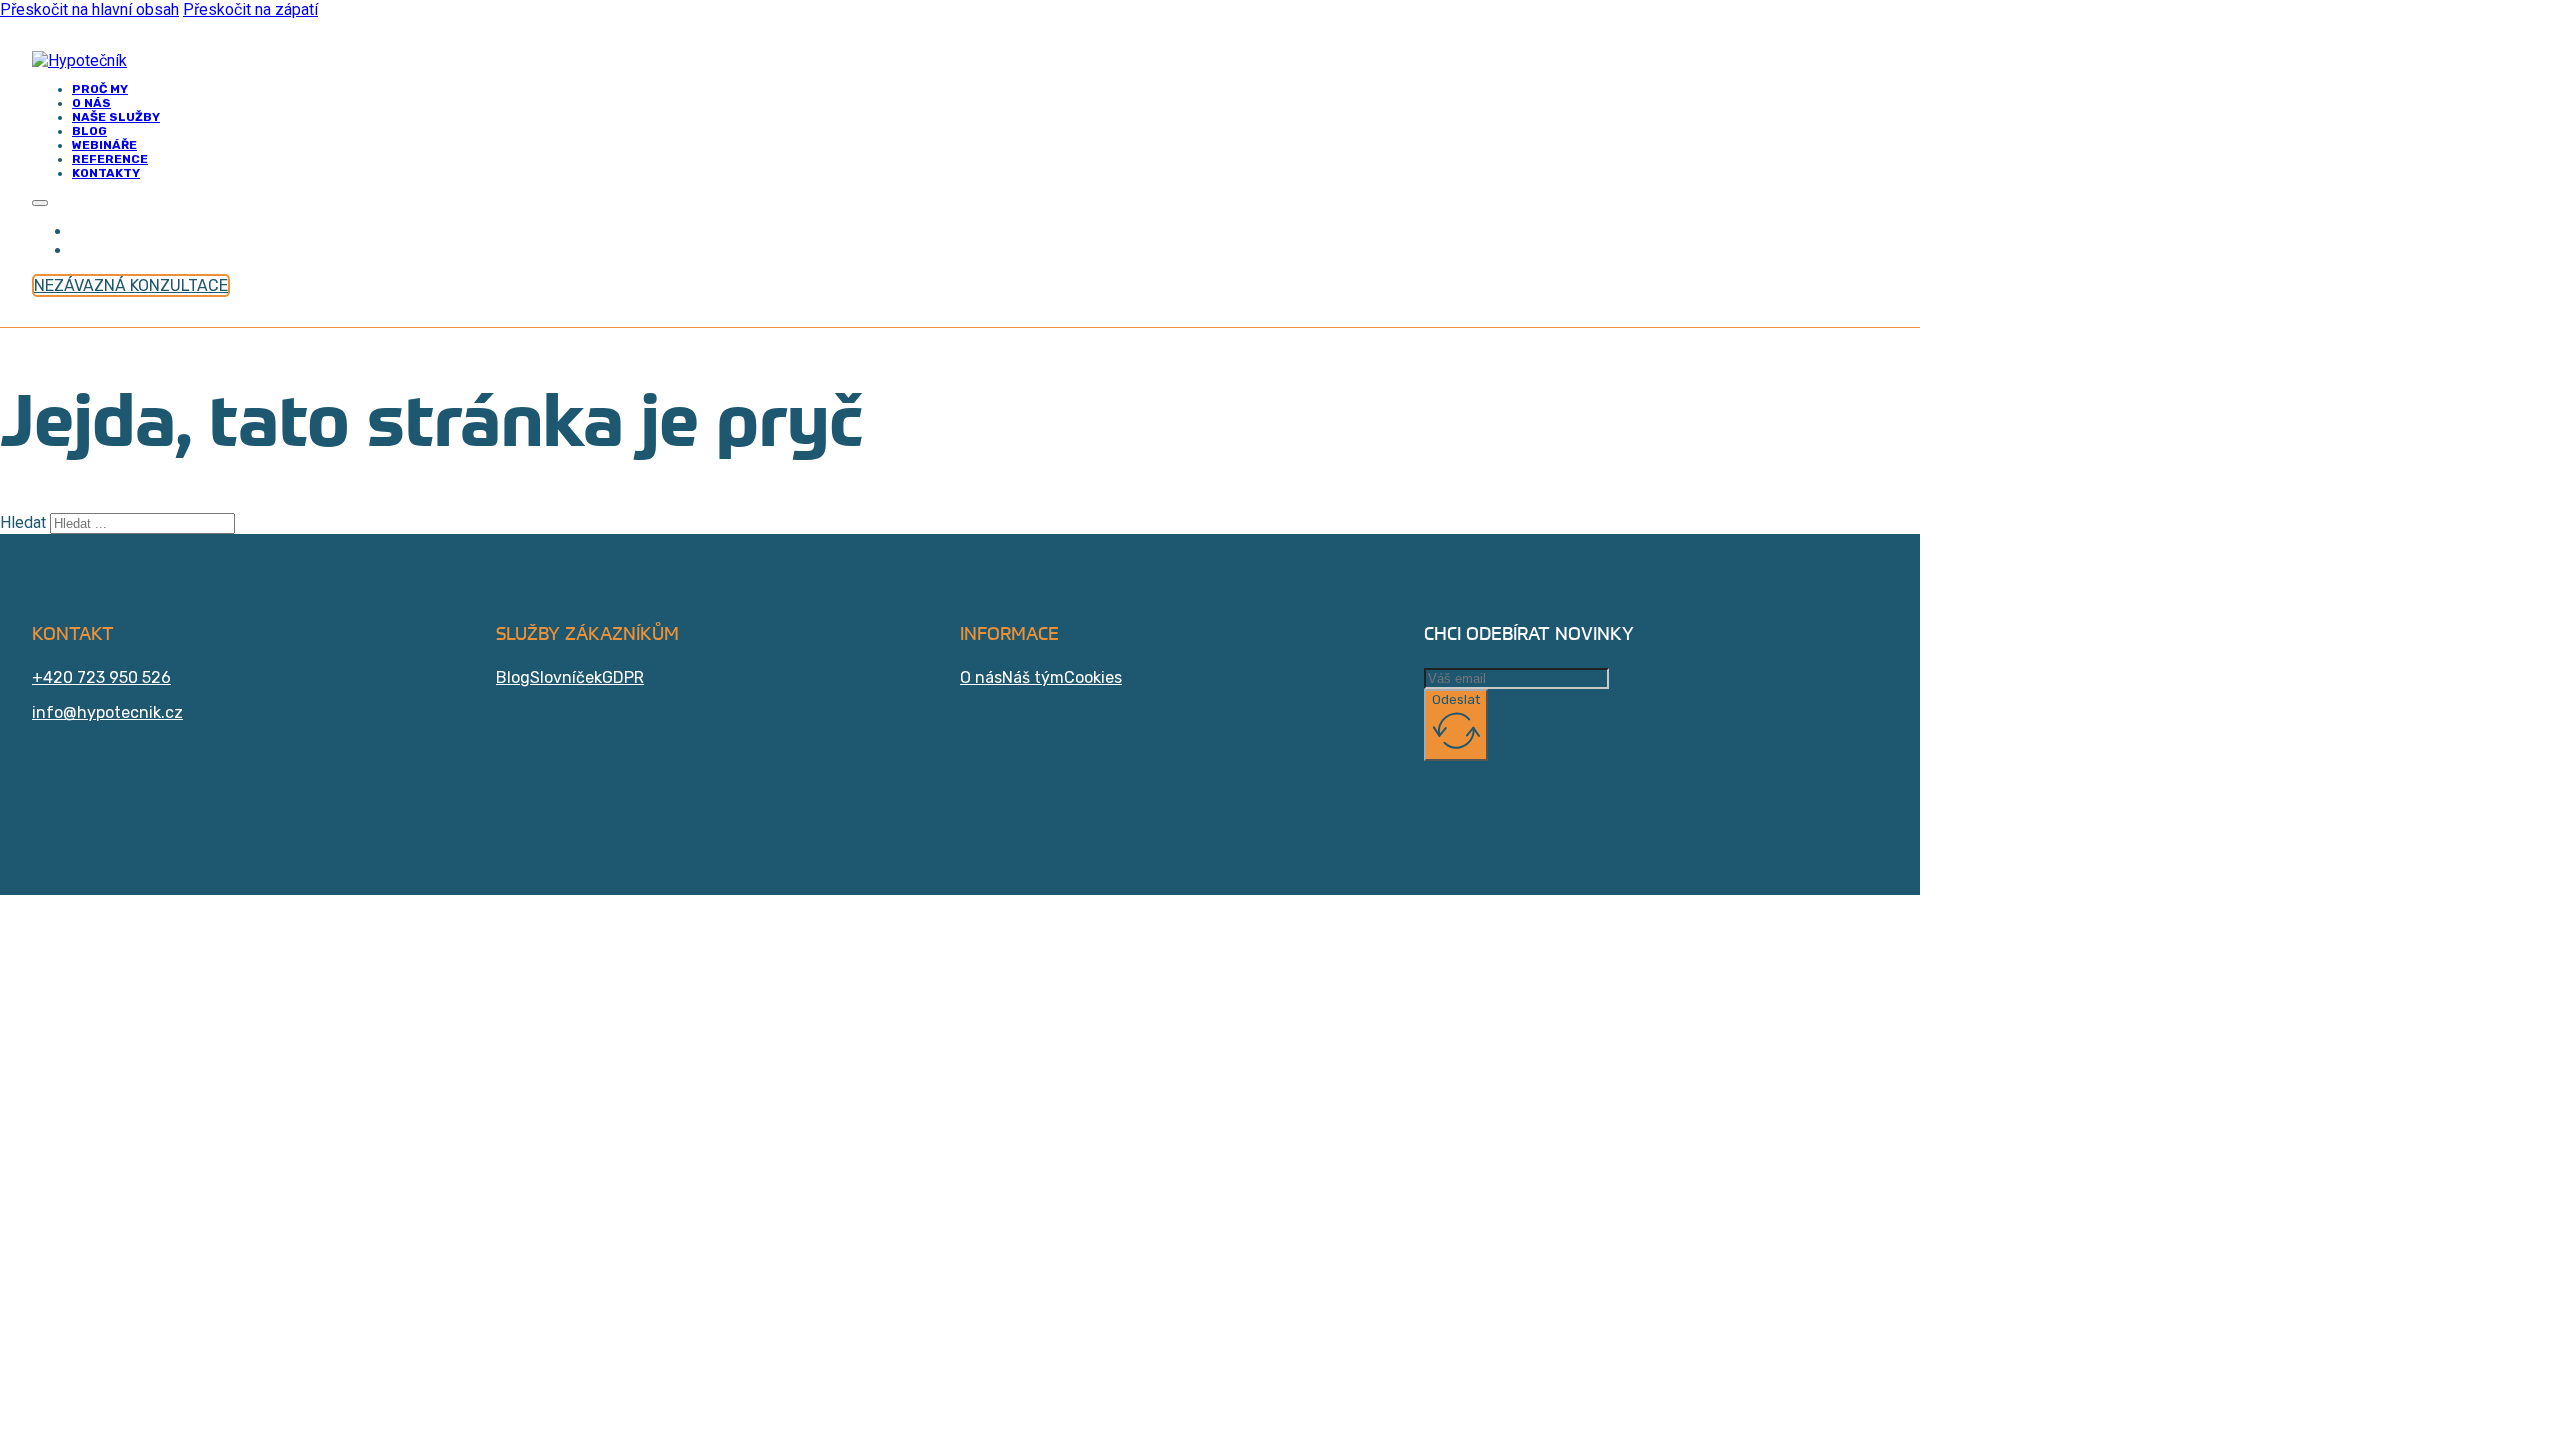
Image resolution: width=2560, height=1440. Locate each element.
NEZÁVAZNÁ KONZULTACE (131, 285)
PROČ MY (100, 89)
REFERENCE (110, 159)
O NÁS (91, 103)
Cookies (1093, 677)
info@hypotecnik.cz (107, 712)
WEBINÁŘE (104, 145)
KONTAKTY (106, 173)
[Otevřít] (40, 203)
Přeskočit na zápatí (250, 9)
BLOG (89, 131)
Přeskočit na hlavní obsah (89, 9)
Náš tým (1033, 677)
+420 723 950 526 (101, 677)
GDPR (623, 677)
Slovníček (566, 677)
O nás (981, 677)
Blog (513, 677)
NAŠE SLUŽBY (116, 117)
